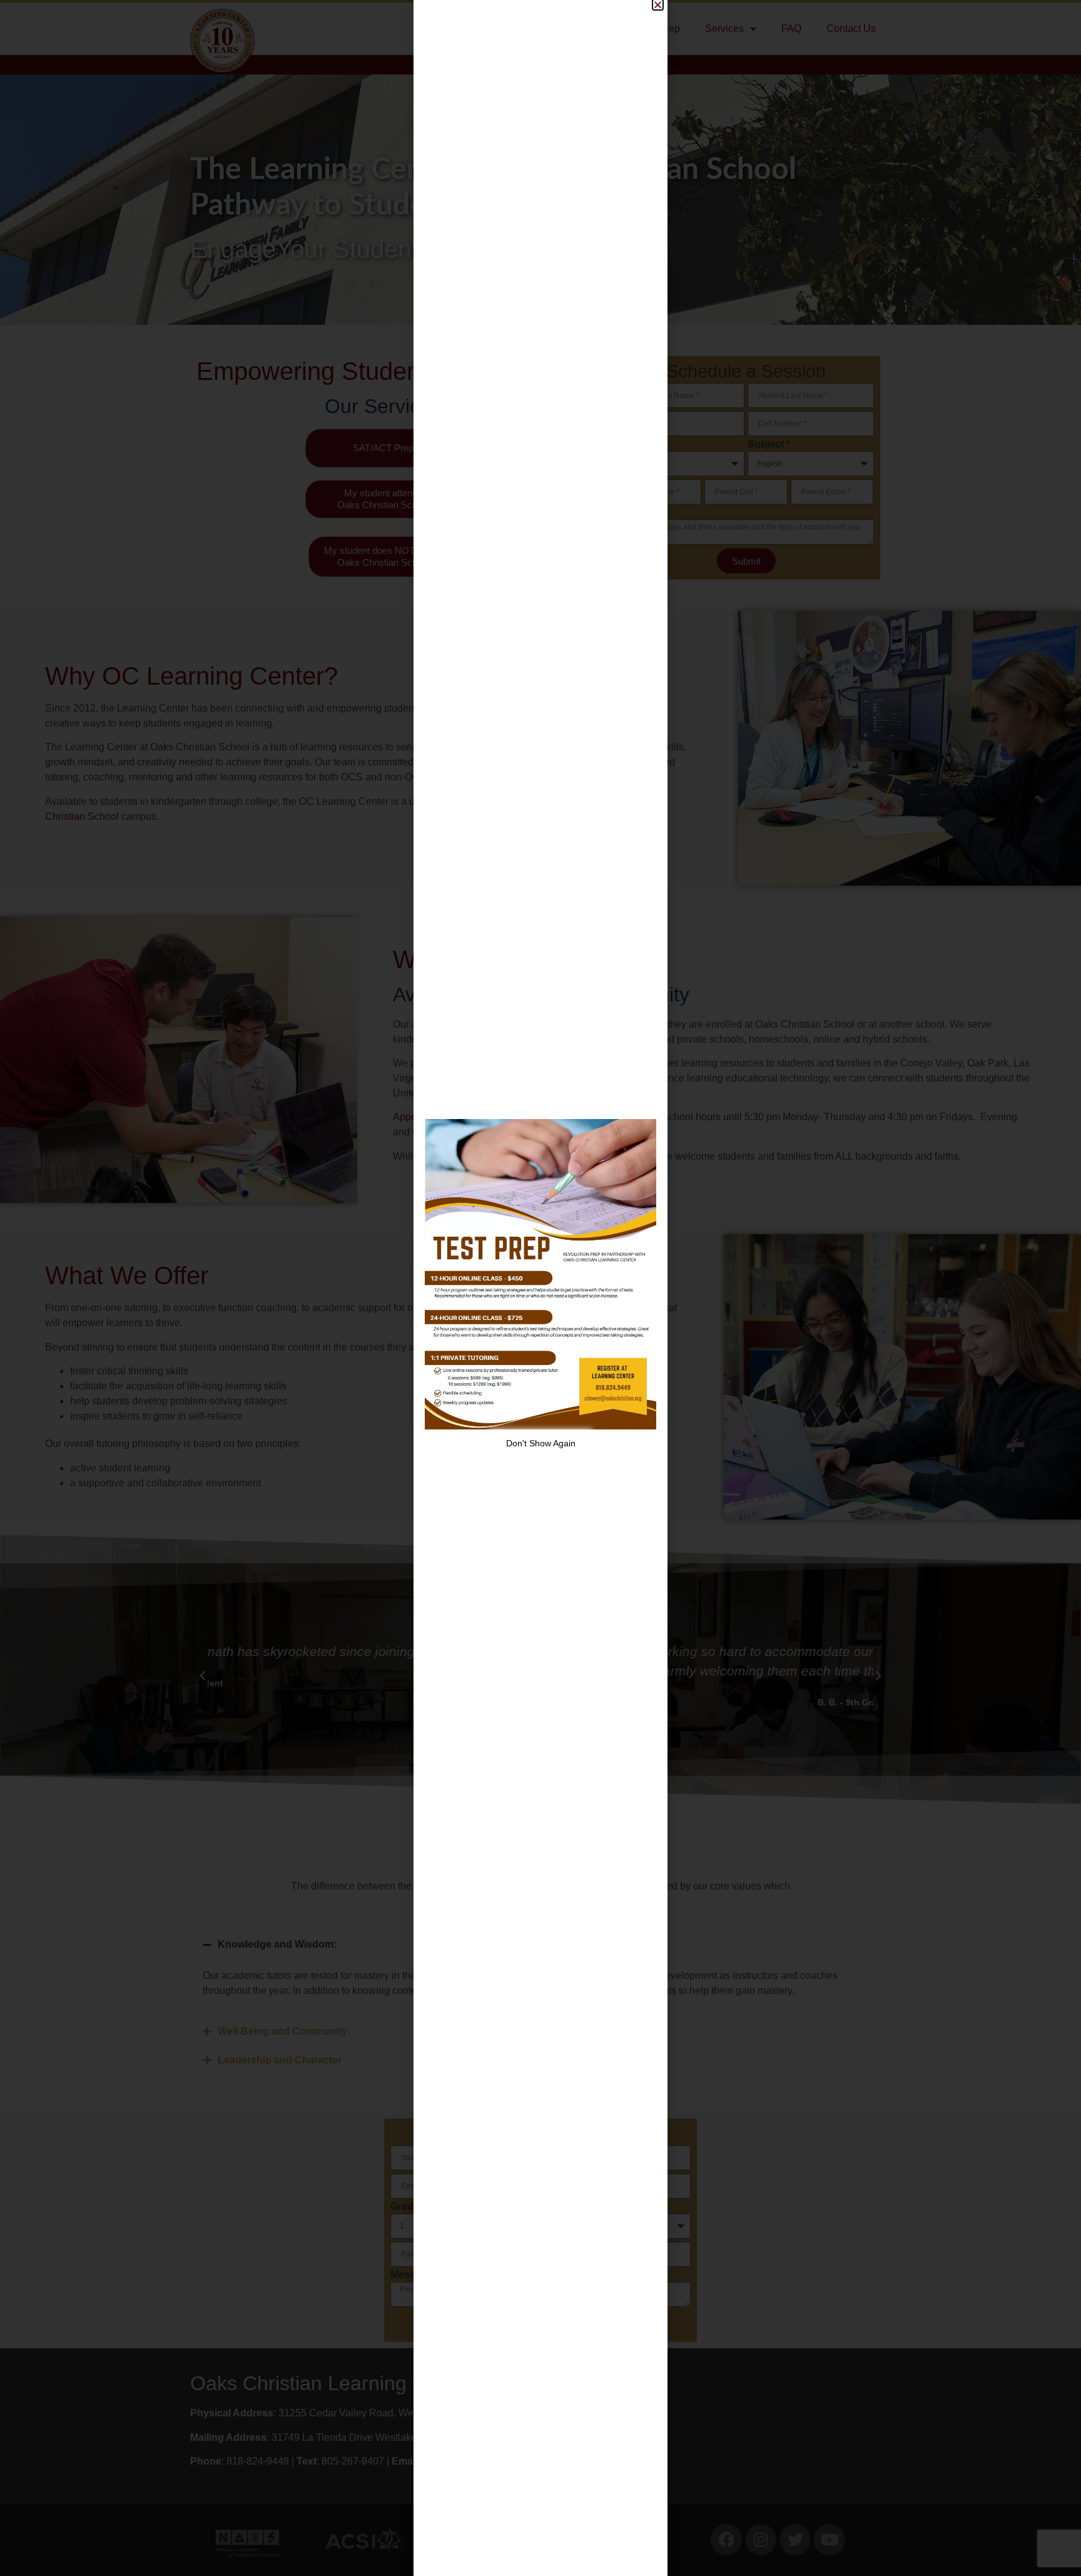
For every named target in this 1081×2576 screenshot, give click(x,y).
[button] (658, 5)
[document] (540, 1288)
